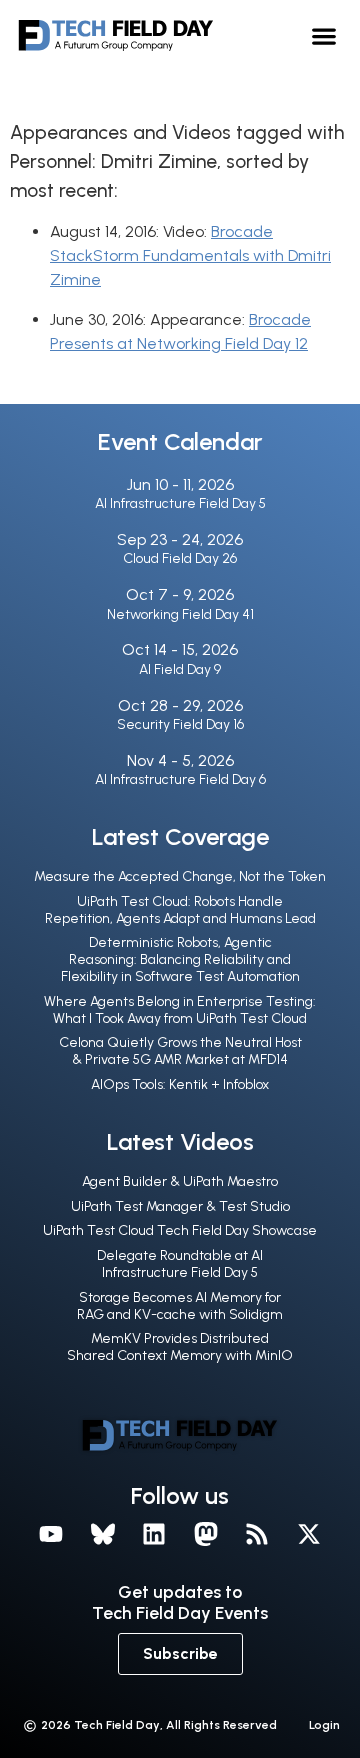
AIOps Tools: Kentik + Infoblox (180, 1084)
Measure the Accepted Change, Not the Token (180, 876)
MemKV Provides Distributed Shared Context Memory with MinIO (180, 1347)
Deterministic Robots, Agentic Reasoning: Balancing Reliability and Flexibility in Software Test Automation (180, 959)
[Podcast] (258, 1535)
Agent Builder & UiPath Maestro (180, 1181)
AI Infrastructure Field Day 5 (180, 503)
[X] (309, 1535)
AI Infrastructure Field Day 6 (180, 779)
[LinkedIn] (154, 1535)
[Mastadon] (206, 1535)
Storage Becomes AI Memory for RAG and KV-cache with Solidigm (180, 1306)
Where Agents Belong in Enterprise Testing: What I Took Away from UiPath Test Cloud (180, 1010)
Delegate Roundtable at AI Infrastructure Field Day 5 (180, 1264)
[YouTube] (51, 1535)
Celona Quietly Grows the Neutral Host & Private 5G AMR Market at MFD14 (180, 1051)
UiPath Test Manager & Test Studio (180, 1206)
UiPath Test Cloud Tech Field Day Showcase (180, 1230)
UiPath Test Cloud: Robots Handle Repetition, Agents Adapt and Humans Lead (180, 910)
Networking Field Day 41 (180, 614)
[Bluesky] (103, 1535)
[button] (324, 35)
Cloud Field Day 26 (180, 558)
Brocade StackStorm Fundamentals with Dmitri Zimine (190, 255)
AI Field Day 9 (180, 669)
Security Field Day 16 (180, 724)
